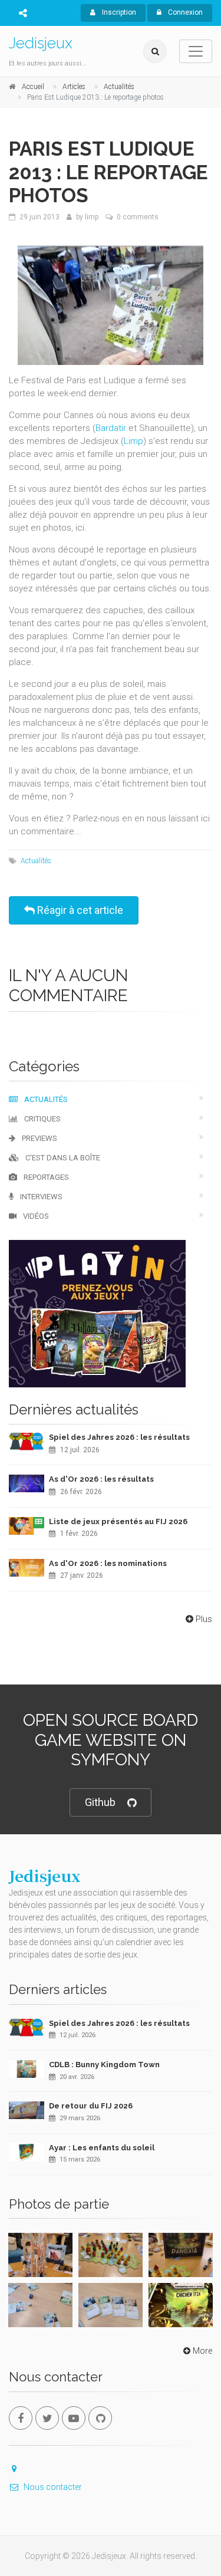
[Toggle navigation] (196, 51)
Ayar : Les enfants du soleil (102, 2148)
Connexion (184, 12)
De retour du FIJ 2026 (91, 2106)
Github (100, 1802)
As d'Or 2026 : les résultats (101, 1479)
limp (92, 217)
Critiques (42, 1119)
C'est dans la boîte (62, 1158)
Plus (204, 1619)
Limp (133, 441)
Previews (39, 1138)
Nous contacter (53, 2487)
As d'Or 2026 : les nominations (108, 1563)
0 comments (138, 217)
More (202, 2351)
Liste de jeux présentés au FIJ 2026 (118, 1521)
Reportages (45, 1177)
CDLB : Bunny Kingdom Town (104, 2065)
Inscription (118, 12)
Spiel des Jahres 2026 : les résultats (119, 1437)
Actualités (36, 861)
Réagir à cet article (79, 910)
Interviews (40, 1197)
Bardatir (111, 428)
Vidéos (35, 1216)
